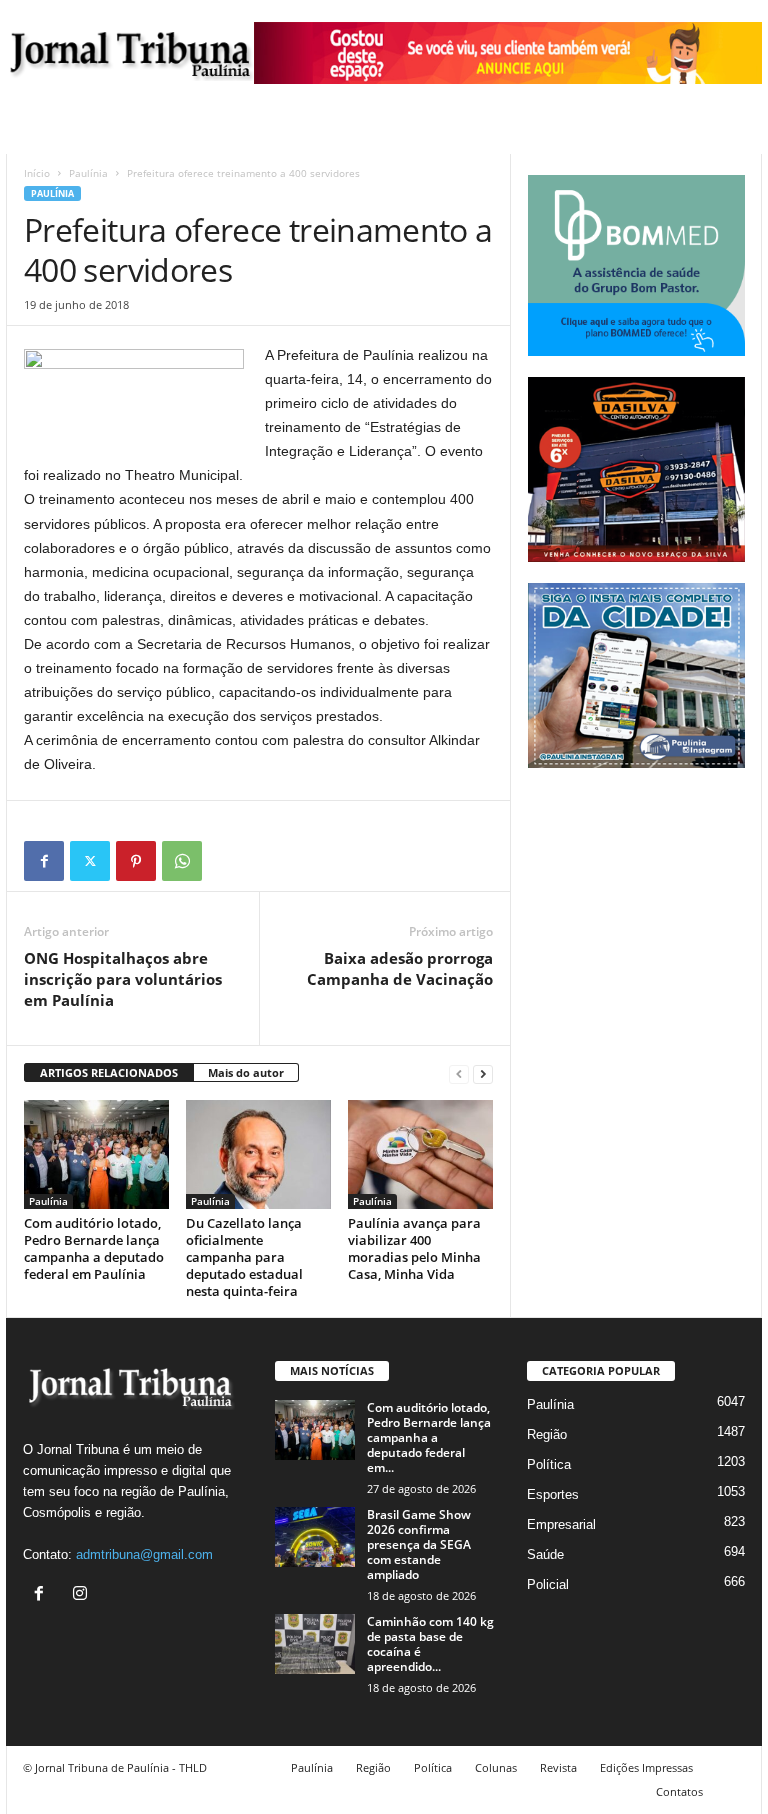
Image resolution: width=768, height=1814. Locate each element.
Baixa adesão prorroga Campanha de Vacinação (400, 968)
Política (549, 1464)
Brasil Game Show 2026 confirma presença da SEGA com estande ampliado (419, 1544)
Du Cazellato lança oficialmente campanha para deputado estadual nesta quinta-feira (244, 1257)
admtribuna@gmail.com (144, 1554)
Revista (558, 1767)
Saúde (545, 1554)
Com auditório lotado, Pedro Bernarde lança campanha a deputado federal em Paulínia (94, 1248)
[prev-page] (459, 1073)
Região (547, 1434)
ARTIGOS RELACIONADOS (109, 1072)
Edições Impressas (646, 1767)
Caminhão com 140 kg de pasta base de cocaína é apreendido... (430, 1644)
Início (37, 173)
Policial (548, 1584)
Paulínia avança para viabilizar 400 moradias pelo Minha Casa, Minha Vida (414, 1248)
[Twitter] (90, 861)
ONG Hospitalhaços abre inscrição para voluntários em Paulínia (123, 979)
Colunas (496, 1767)
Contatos (679, 1791)
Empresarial (561, 1524)
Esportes (553, 1494)
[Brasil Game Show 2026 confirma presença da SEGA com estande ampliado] (315, 1537)
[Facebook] (44, 861)
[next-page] (483, 1073)
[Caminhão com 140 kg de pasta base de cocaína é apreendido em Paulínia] (315, 1644)
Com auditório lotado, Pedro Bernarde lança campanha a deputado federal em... (429, 1437)
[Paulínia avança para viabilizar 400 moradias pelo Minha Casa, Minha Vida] (420, 1154)
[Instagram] (82, 1595)
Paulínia (88, 173)
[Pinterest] (136, 861)
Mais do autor (246, 1072)
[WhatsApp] (182, 861)
